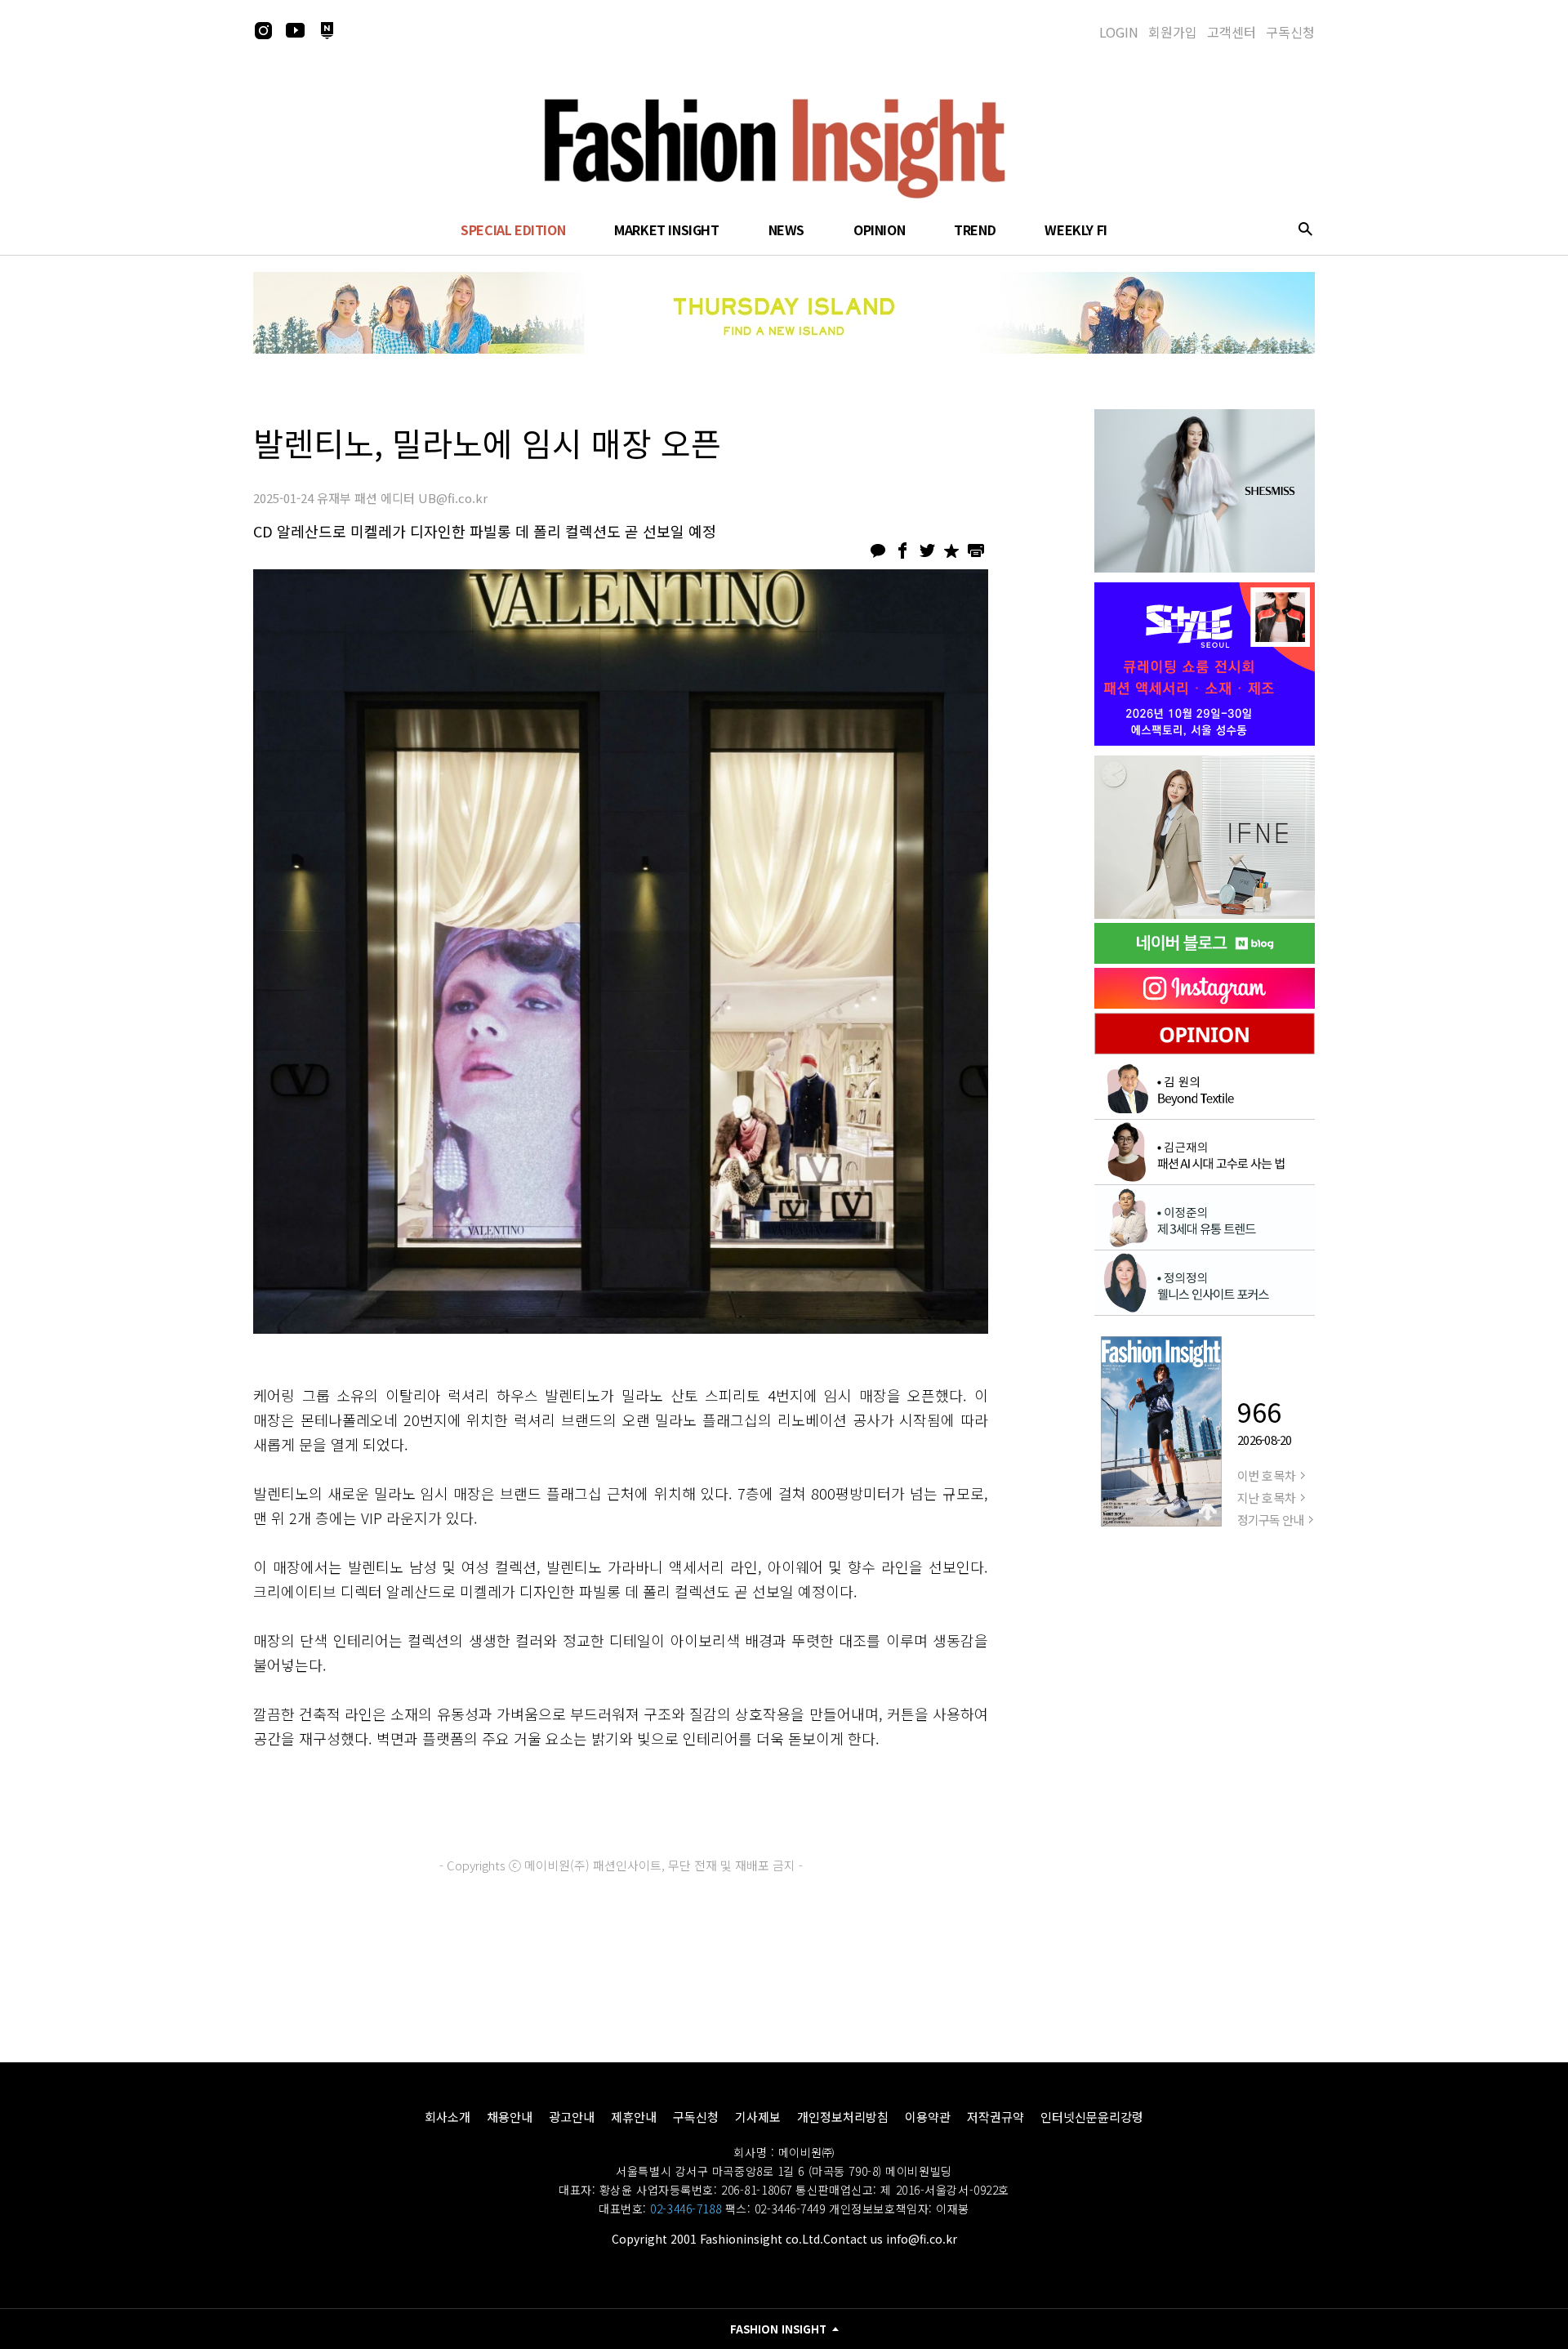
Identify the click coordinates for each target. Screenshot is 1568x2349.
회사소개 (448, 2117)
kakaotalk (878, 550)
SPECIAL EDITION (513, 230)
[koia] (1205, 664)
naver (327, 30)
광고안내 (572, 2117)
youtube (295, 30)
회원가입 (1173, 32)
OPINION (879, 230)
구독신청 (1290, 32)
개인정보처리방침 (843, 2117)
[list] (1205, 491)
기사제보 (758, 2117)
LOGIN (1119, 32)
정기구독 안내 (1270, 1520)
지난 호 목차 (1266, 1498)
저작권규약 (996, 2117)
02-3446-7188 (686, 2209)
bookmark (951, 550)
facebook (902, 550)
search (1305, 229)
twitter (927, 550)
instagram (263, 30)
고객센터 (1232, 32)
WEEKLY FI (1076, 230)
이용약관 (928, 2117)
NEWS (786, 230)
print (976, 550)
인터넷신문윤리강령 (1092, 2117)
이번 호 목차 (1266, 1475)
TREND (975, 230)
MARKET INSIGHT (666, 230)
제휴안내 (634, 2117)
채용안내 (510, 2117)
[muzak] (1205, 837)
